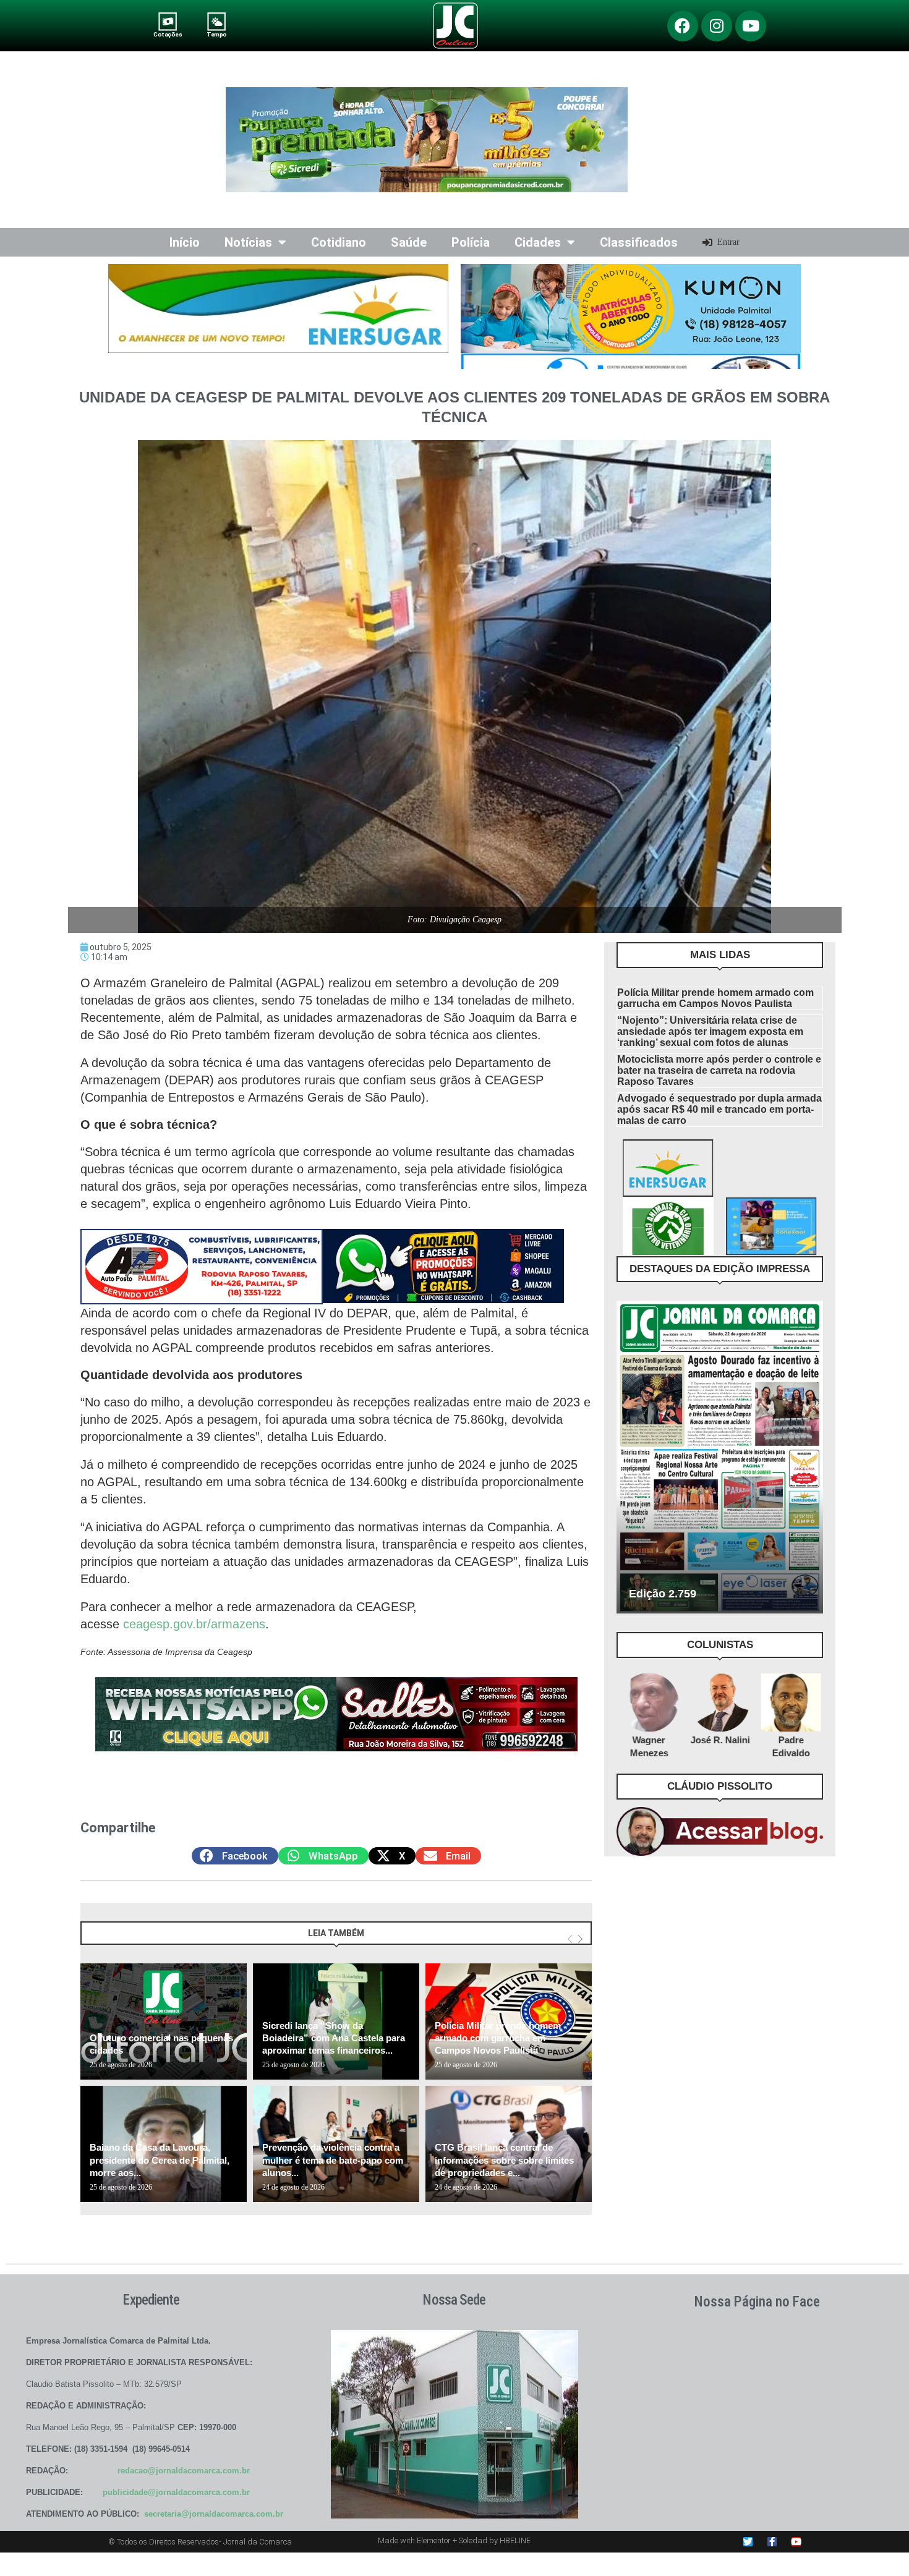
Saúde (409, 242)
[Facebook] (683, 26)
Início (185, 242)
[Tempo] (217, 21)
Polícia (471, 242)
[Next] (580, 1939)
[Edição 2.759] (720, 1457)
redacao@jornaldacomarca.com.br (184, 2471)
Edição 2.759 (663, 1594)
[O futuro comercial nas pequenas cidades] (164, 2021)
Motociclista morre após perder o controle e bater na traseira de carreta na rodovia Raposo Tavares (719, 1070)
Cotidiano (339, 242)
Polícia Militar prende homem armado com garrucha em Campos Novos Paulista (498, 2038)
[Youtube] (751, 26)
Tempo (216, 34)
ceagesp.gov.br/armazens (194, 1624)
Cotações (168, 34)
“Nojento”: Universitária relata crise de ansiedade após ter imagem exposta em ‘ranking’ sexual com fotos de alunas (710, 1031)
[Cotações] (168, 21)
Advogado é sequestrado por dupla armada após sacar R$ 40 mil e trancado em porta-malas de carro (719, 1109)
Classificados (639, 242)
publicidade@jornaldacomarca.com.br (176, 2492)
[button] (235, 1856)
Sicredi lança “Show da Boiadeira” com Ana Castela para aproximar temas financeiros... (334, 2038)
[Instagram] (717, 26)
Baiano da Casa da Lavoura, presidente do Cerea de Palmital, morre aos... (160, 2160)
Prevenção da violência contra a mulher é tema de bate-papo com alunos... (333, 2160)
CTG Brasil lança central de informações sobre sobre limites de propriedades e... (504, 2160)
